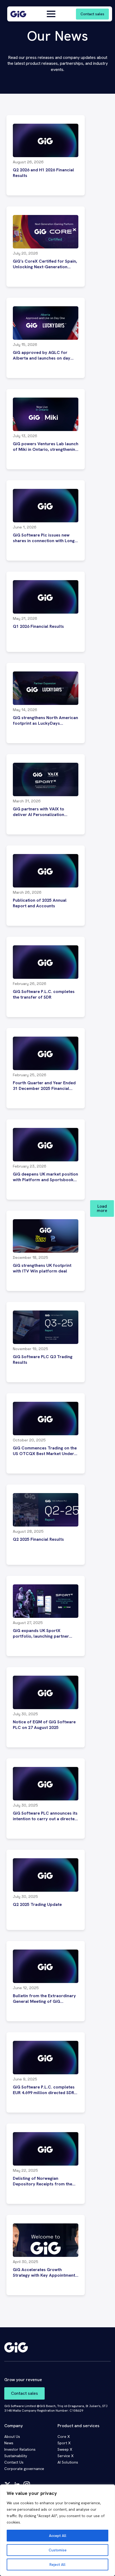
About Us (12, 2437)
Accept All (58, 2536)
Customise (58, 2550)
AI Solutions (68, 2462)
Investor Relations (20, 2449)
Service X (66, 2456)
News (9, 2443)
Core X (64, 2437)
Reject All (57, 2564)
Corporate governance (24, 2469)
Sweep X (65, 2449)
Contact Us (14, 2462)
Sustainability (16, 2456)
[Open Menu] (51, 14)
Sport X (64, 2443)
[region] (57, 2530)
